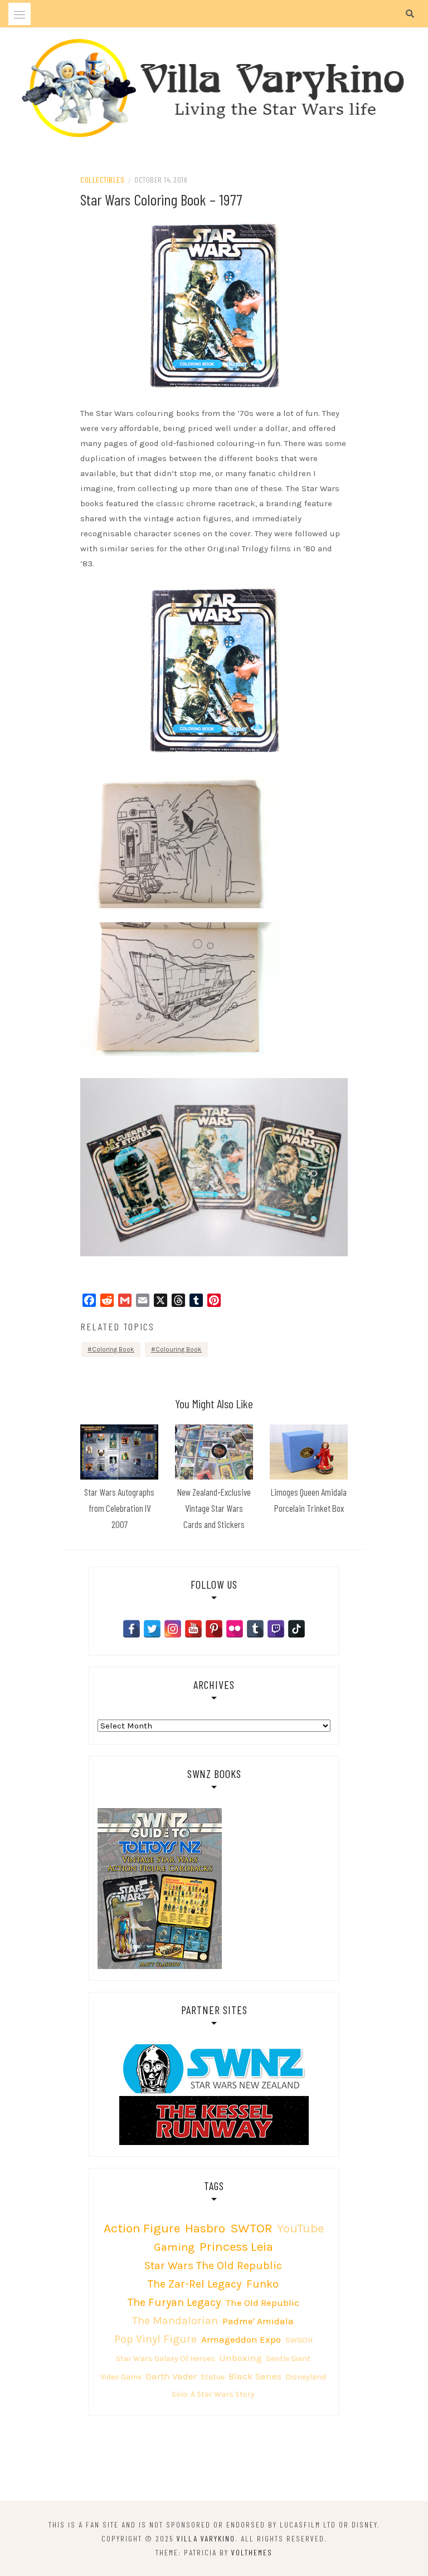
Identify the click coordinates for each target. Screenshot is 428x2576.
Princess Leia (236, 2247)
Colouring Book (179, 1349)
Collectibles (102, 180)
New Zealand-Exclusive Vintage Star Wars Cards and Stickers (214, 1508)
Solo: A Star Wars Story (213, 2394)
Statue (213, 2377)
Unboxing (240, 2358)
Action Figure (142, 2228)
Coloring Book (113, 1349)
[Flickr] (235, 1629)
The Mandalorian (175, 2321)
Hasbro (205, 2228)
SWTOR (251, 2228)
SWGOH (299, 2340)
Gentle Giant (288, 2359)
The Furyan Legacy (174, 2302)
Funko (262, 2284)
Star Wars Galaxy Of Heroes (166, 2359)
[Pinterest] (214, 1629)
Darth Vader (171, 2376)
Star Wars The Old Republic (213, 2266)
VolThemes (252, 2552)
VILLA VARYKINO (206, 2538)
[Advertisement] (214, 2460)
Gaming (174, 2247)
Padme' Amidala (258, 2321)
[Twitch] (276, 1629)
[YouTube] (193, 1629)
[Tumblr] (255, 1629)
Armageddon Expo (241, 2339)
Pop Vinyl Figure (155, 2339)
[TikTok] (296, 1629)
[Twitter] (152, 1629)
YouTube (300, 2228)
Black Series (255, 2376)
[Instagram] (173, 1629)
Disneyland (306, 2377)
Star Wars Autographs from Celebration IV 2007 (119, 1508)
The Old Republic (262, 2303)
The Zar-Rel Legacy (194, 2284)
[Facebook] (132, 1629)
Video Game (121, 2377)
